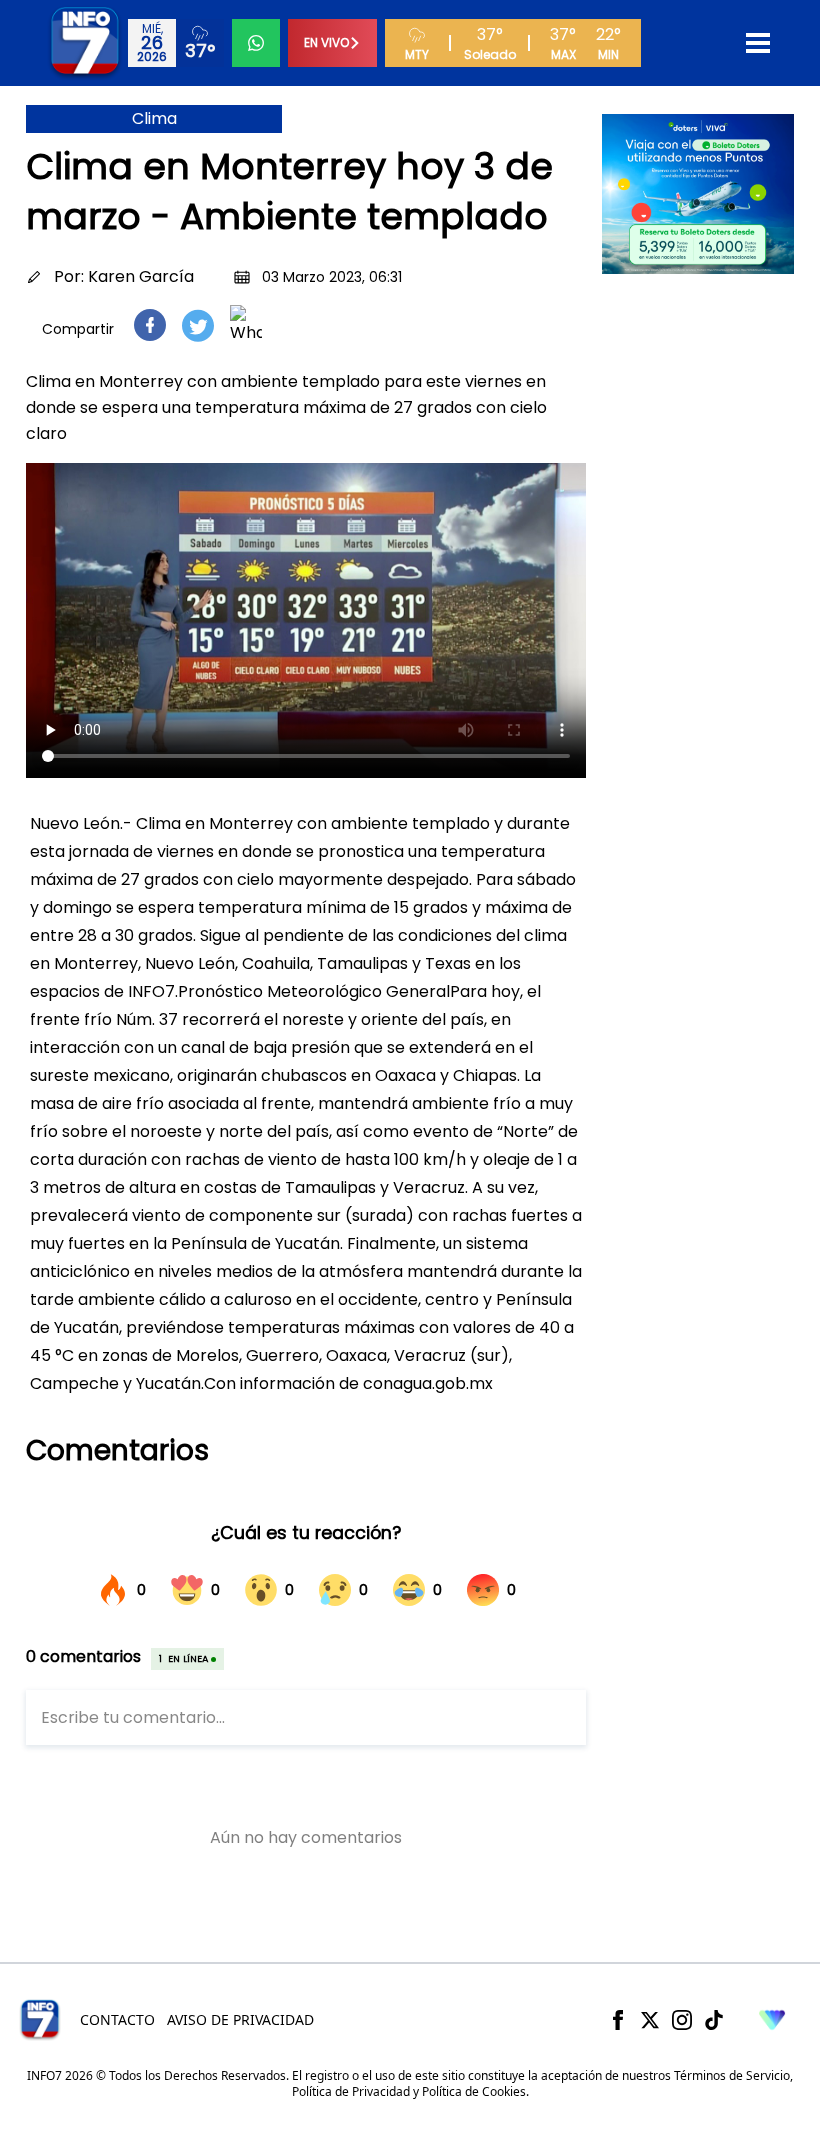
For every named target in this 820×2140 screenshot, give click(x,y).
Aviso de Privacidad (240, 2019)
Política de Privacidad (351, 2091)
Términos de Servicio (732, 2075)
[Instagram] (682, 2020)
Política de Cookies (474, 2091)
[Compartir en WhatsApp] (246, 325)
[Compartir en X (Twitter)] (198, 325)
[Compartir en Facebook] (150, 325)
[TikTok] (714, 2020)
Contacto (117, 2019)
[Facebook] (618, 2020)
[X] (650, 2020)
